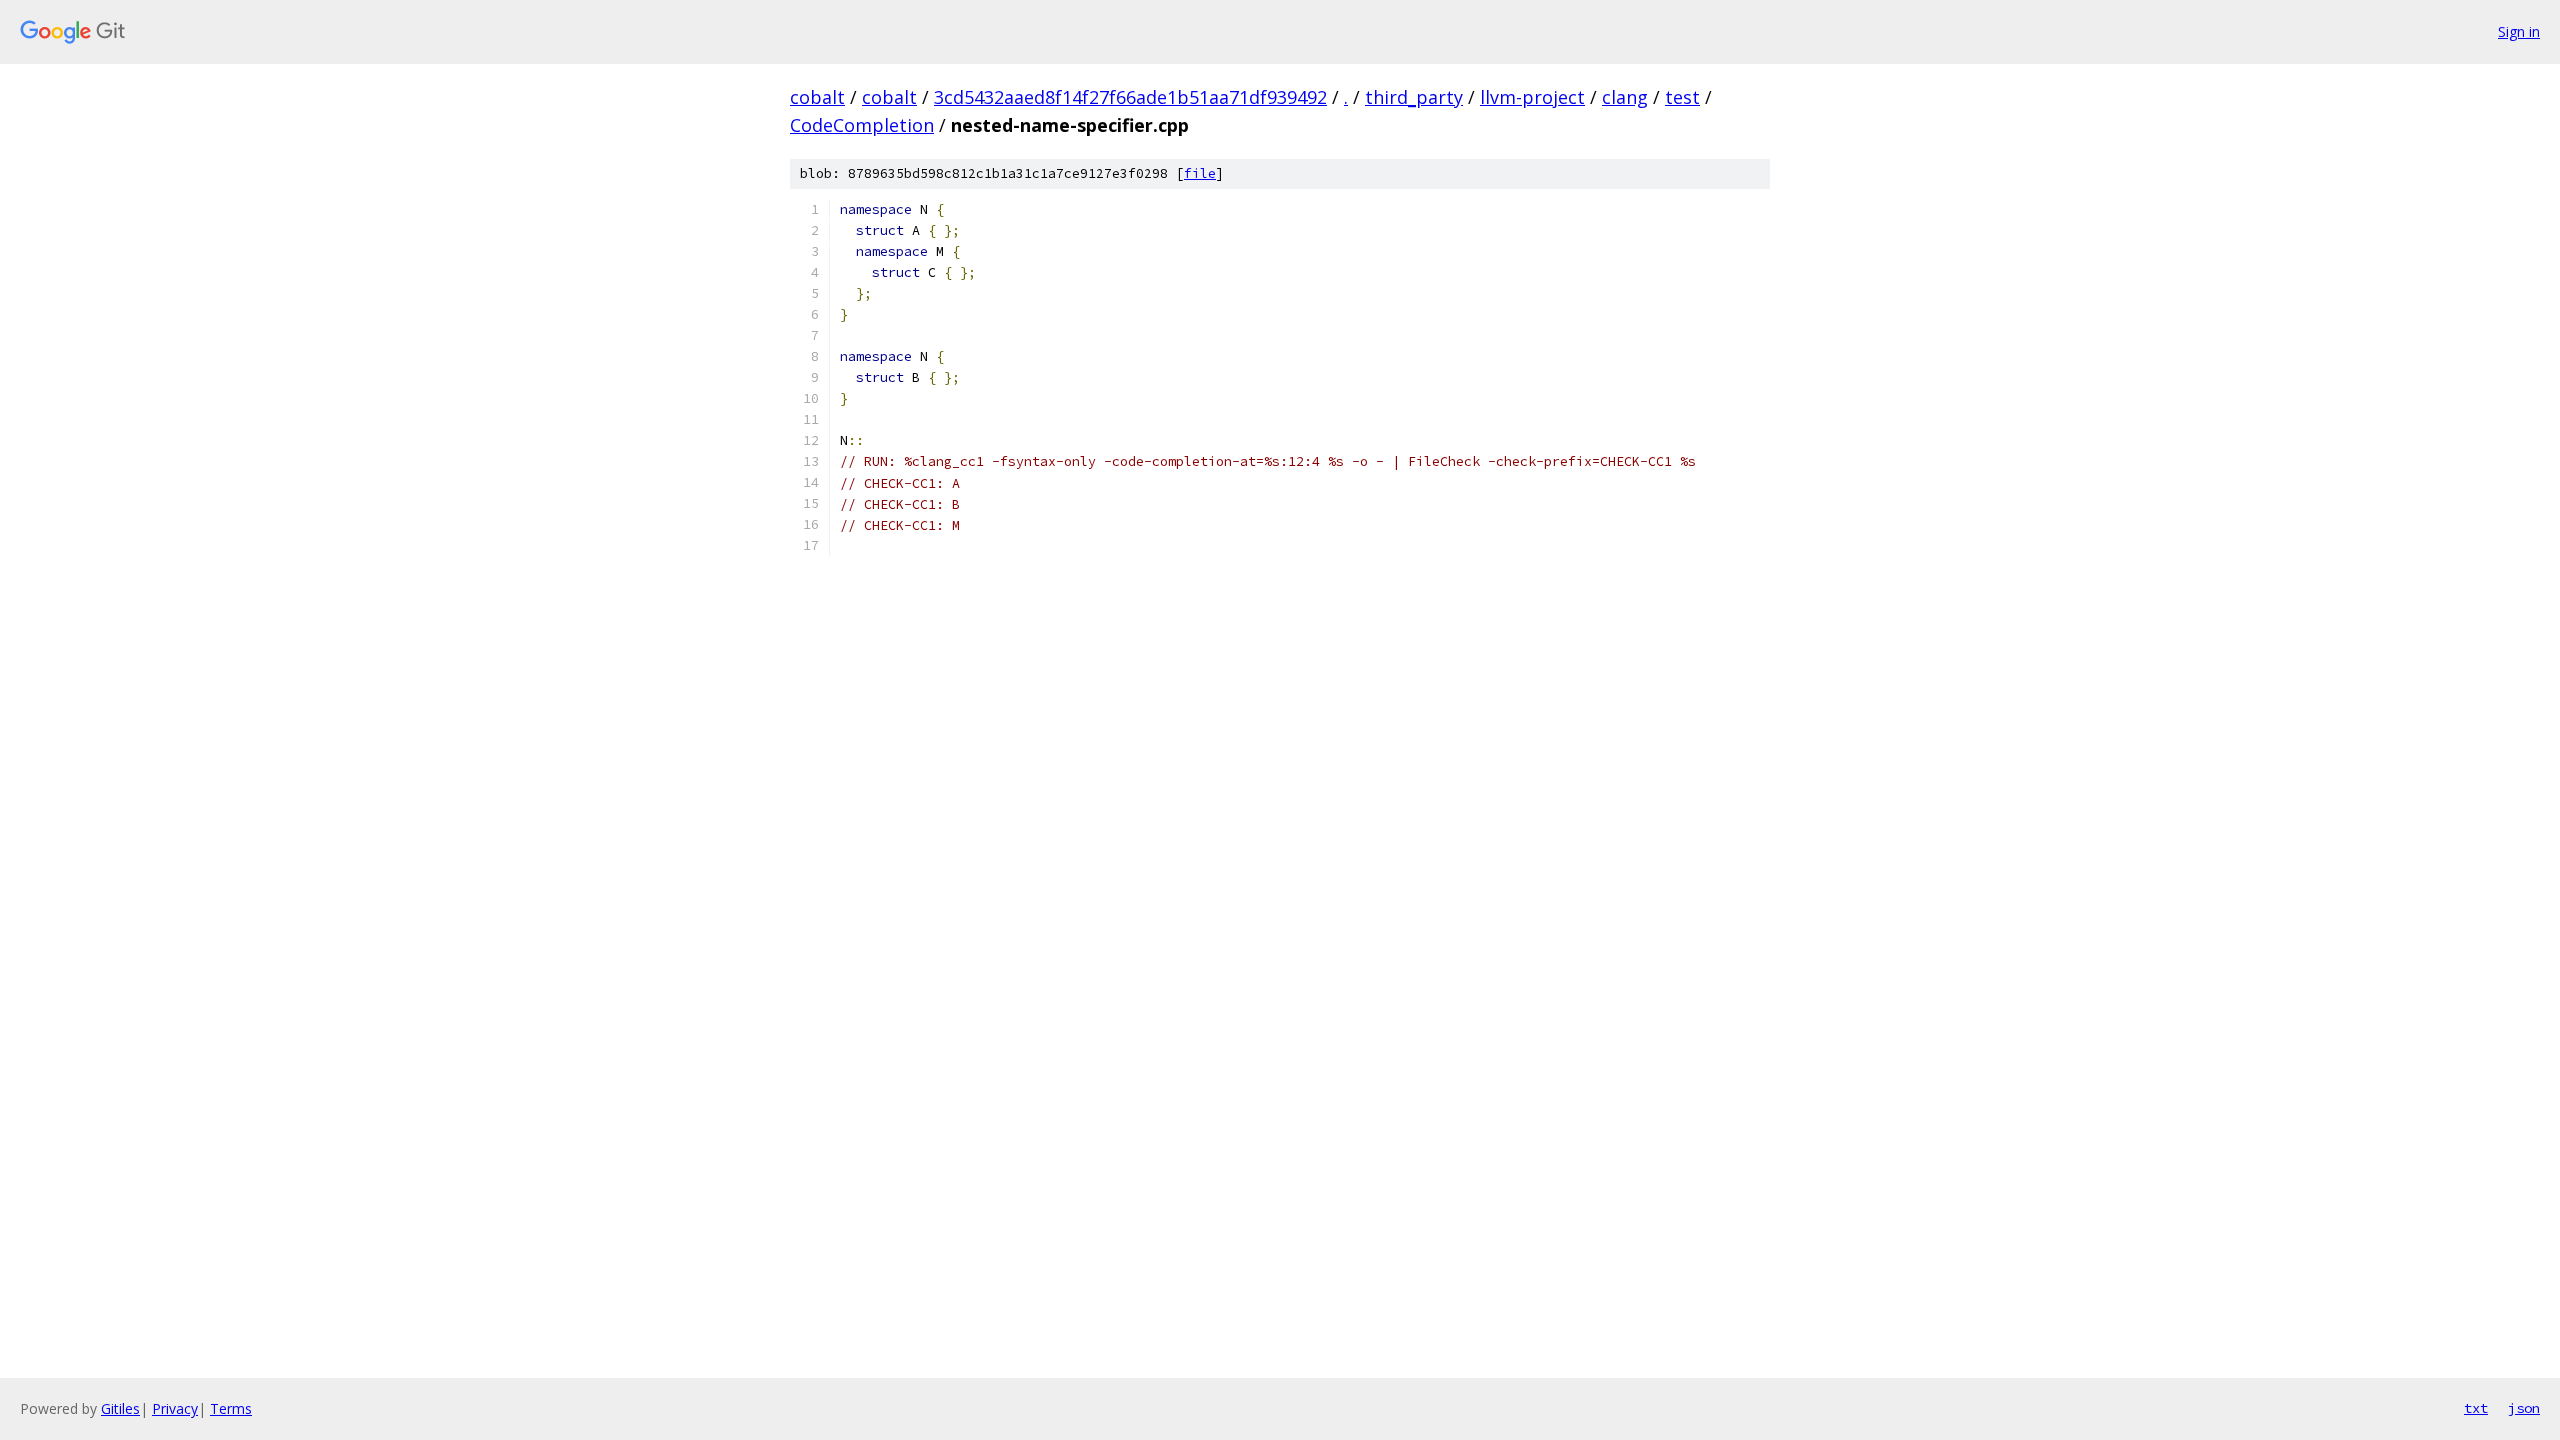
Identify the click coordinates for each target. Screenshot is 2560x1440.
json (2524, 1408)
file (1200, 173)
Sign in (2519, 31)
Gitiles (120, 1408)
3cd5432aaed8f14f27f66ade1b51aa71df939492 (1130, 97)
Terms (231, 1408)
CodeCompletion (862, 125)
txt (2476, 1408)
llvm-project (1532, 97)
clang (1625, 97)
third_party (1414, 97)
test (1682, 97)
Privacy (175, 1408)
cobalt (817, 97)
